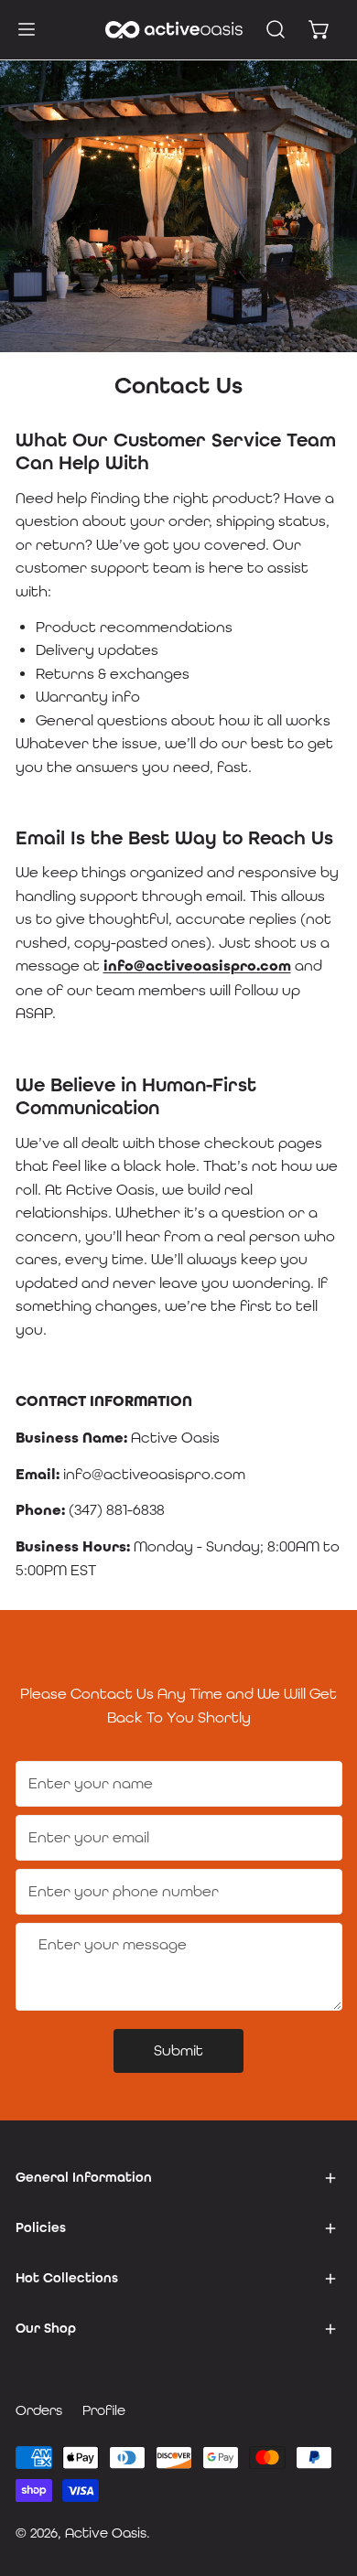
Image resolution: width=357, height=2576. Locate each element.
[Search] (276, 29)
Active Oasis (106, 2533)
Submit (178, 2050)
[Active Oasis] (174, 30)
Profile (104, 2410)
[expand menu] (27, 29)
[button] (319, 29)
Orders (39, 2410)
